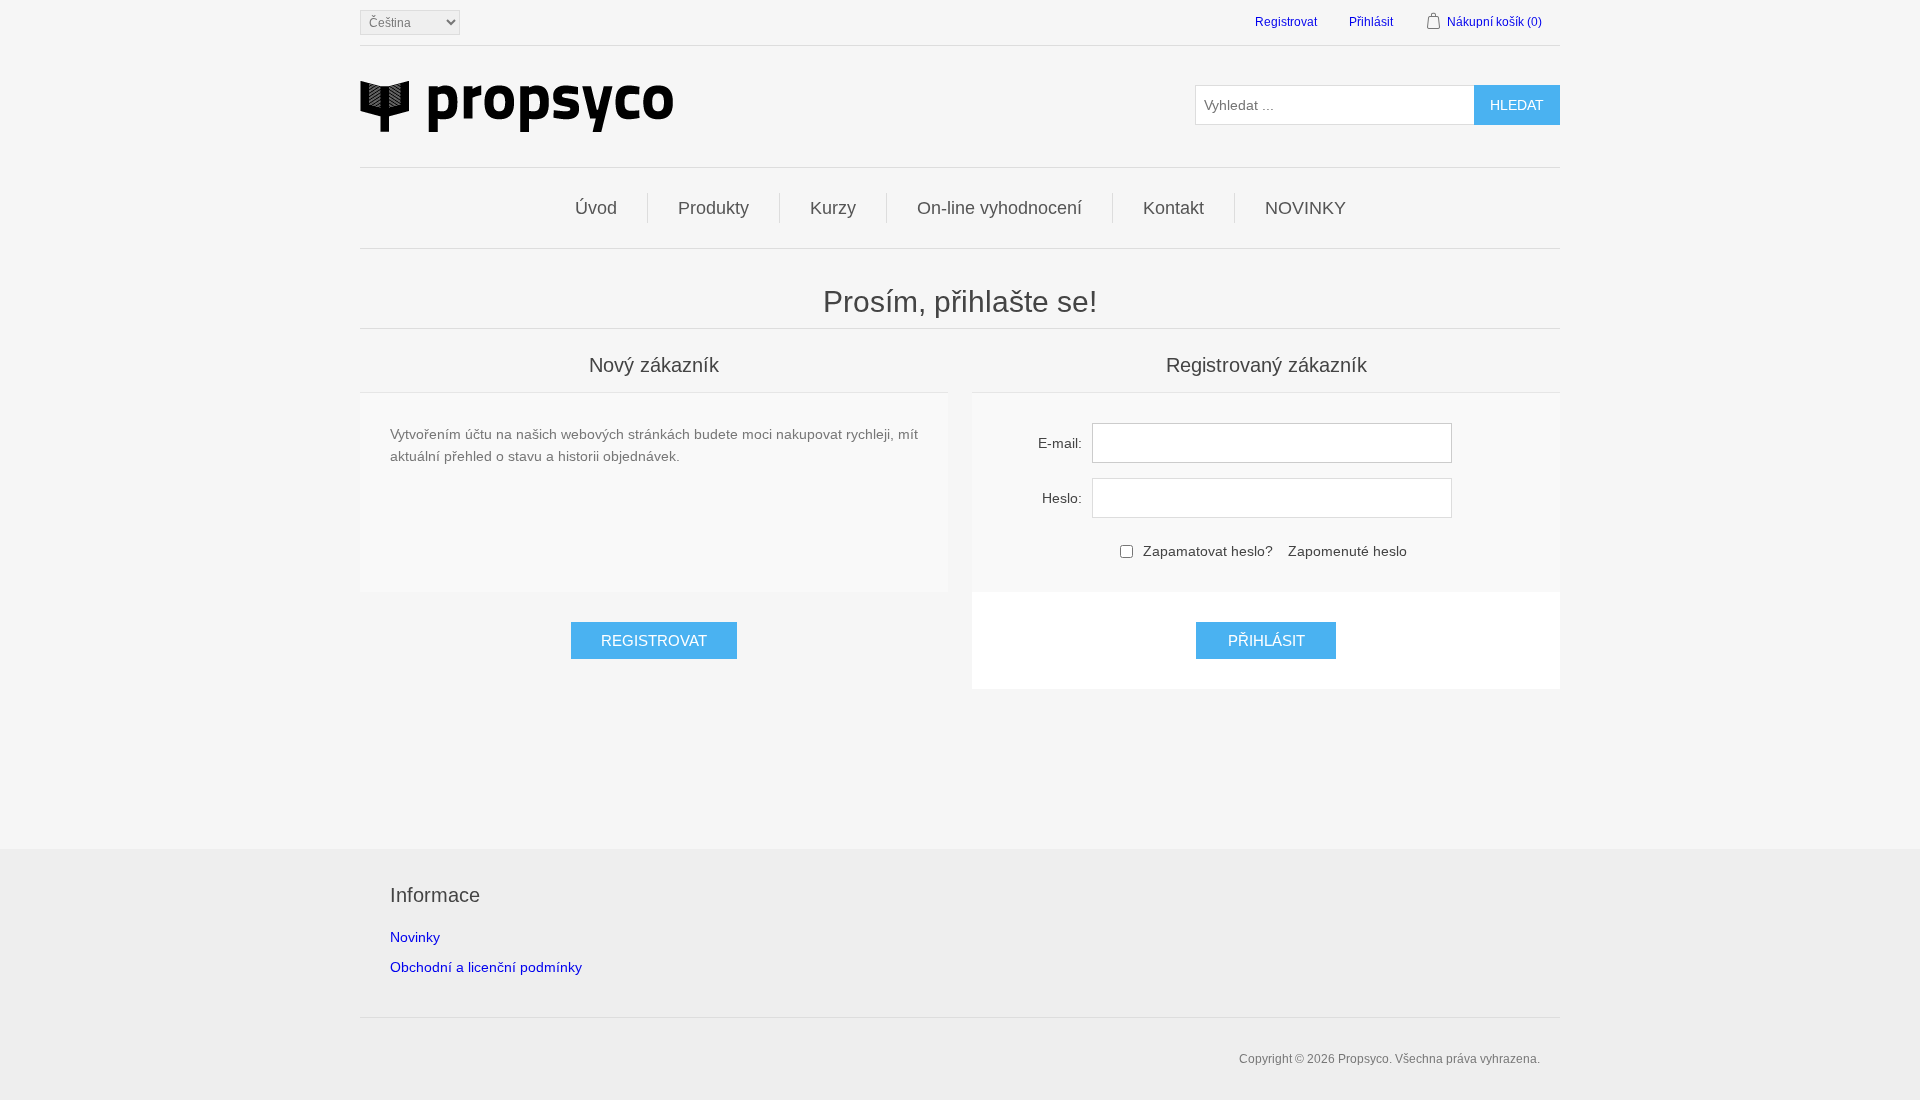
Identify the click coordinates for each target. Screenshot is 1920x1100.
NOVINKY (1305, 208)
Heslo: (1062, 498)
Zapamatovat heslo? (1208, 551)
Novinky (415, 937)
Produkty (713, 208)
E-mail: (1060, 443)
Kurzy (833, 208)
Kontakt (1173, 208)
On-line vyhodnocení (999, 208)
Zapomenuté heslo (1347, 551)
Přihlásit (1371, 22)
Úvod (596, 208)
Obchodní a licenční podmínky (486, 967)
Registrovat (1286, 22)
